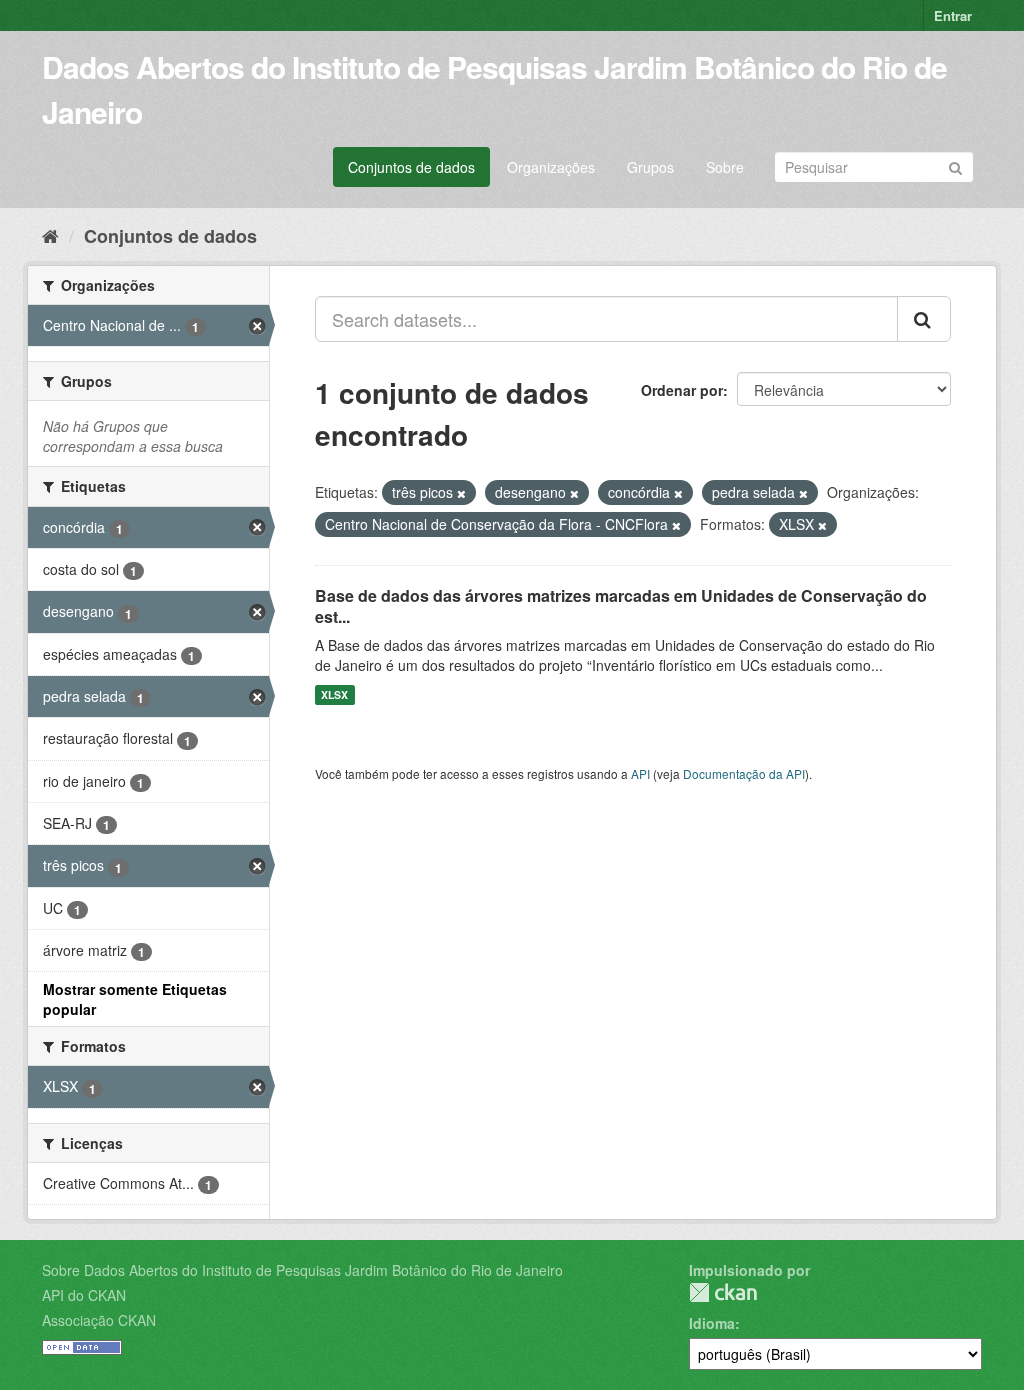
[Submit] (955, 165)
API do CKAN (84, 1295)
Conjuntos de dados (411, 167)
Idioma (712, 1323)
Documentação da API (744, 773)
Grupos (650, 167)
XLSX (334, 694)
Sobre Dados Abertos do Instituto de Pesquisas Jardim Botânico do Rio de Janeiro (302, 1270)
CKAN (723, 1292)
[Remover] (461, 493)
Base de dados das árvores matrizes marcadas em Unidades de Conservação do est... (621, 606)
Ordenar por (682, 390)
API (640, 773)
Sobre (725, 167)
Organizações (551, 167)
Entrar (953, 15)
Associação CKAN (99, 1320)
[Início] (50, 235)
